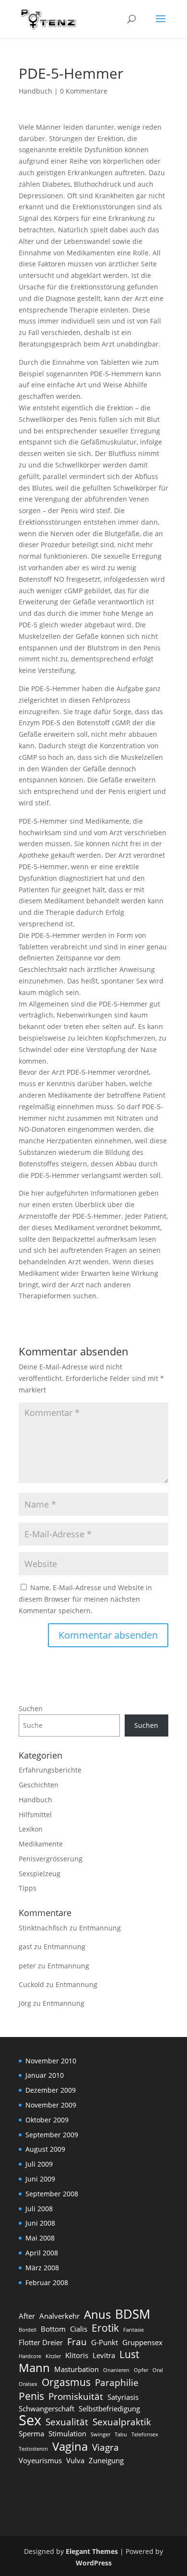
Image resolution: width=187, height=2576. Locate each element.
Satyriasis (123, 2397)
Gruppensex (142, 2342)
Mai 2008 (40, 2238)
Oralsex (28, 2384)
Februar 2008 (47, 2282)
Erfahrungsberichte (50, 1770)
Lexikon (31, 1829)
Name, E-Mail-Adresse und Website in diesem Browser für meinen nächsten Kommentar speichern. (85, 1599)
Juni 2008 (40, 2223)
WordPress (94, 2563)
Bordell (28, 2330)
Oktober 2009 (47, 2120)
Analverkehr (59, 2316)
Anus (97, 2314)
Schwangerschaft (47, 2408)
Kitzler (53, 2356)
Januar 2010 (45, 2075)
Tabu (121, 2434)
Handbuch (35, 91)
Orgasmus (66, 2382)
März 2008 (42, 2268)
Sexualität (67, 2422)
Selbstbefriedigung (109, 2408)
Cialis (79, 2329)
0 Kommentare (84, 91)
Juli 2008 (39, 2209)
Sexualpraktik (122, 2422)
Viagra (105, 2447)
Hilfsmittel (35, 1815)
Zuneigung (106, 2460)
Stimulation (67, 2433)
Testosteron (33, 2449)
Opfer (141, 2370)
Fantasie (134, 2330)
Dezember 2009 (51, 2090)
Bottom (53, 2329)
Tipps (28, 1888)
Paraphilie (117, 2383)
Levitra (104, 2355)
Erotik (105, 2328)
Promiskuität (76, 2396)
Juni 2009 (40, 2179)
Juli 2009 (39, 2164)
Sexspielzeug (40, 1874)
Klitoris (77, 2355)
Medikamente (41, 1844)
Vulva (75, 2460)
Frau (77, 2342)
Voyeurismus (40, 2460)
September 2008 (52, 2194)
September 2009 (52, 2135)
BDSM (133, 2314)
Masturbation (76, 2369)
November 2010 (51, 2061)
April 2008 (42, 2253)
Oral (158, 2370)
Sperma (31, 2433)
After (27, 2316)
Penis (31, 2396)
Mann (34, 2368)
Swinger (100, 2434)
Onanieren (116, 2370)
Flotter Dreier (41, 2342)
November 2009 (51, 2105)
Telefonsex (145, 2434)
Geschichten (39, 1785)
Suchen (31, 1708)
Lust (129, 2354)
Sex (30, 2420)
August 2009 (45, 2149)
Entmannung (100, 1928)
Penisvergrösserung (51, 1859)
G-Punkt (105, 2342)
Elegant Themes (92, 2551)
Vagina (70, 2446)
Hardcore (30, 2356)
